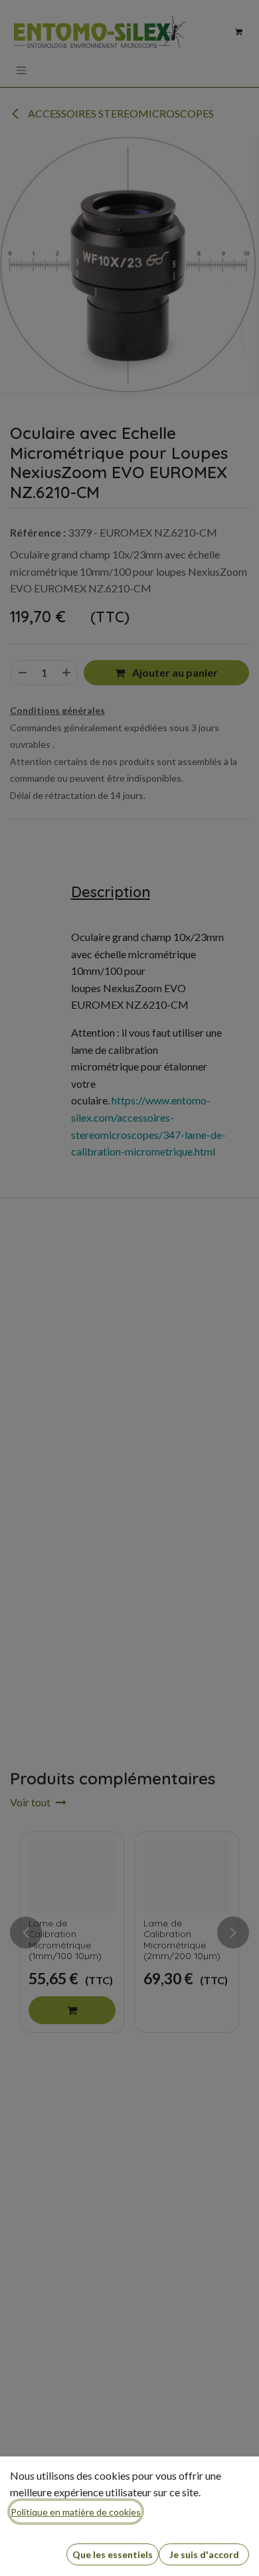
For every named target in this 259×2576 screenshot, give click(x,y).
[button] (113, 2554)
